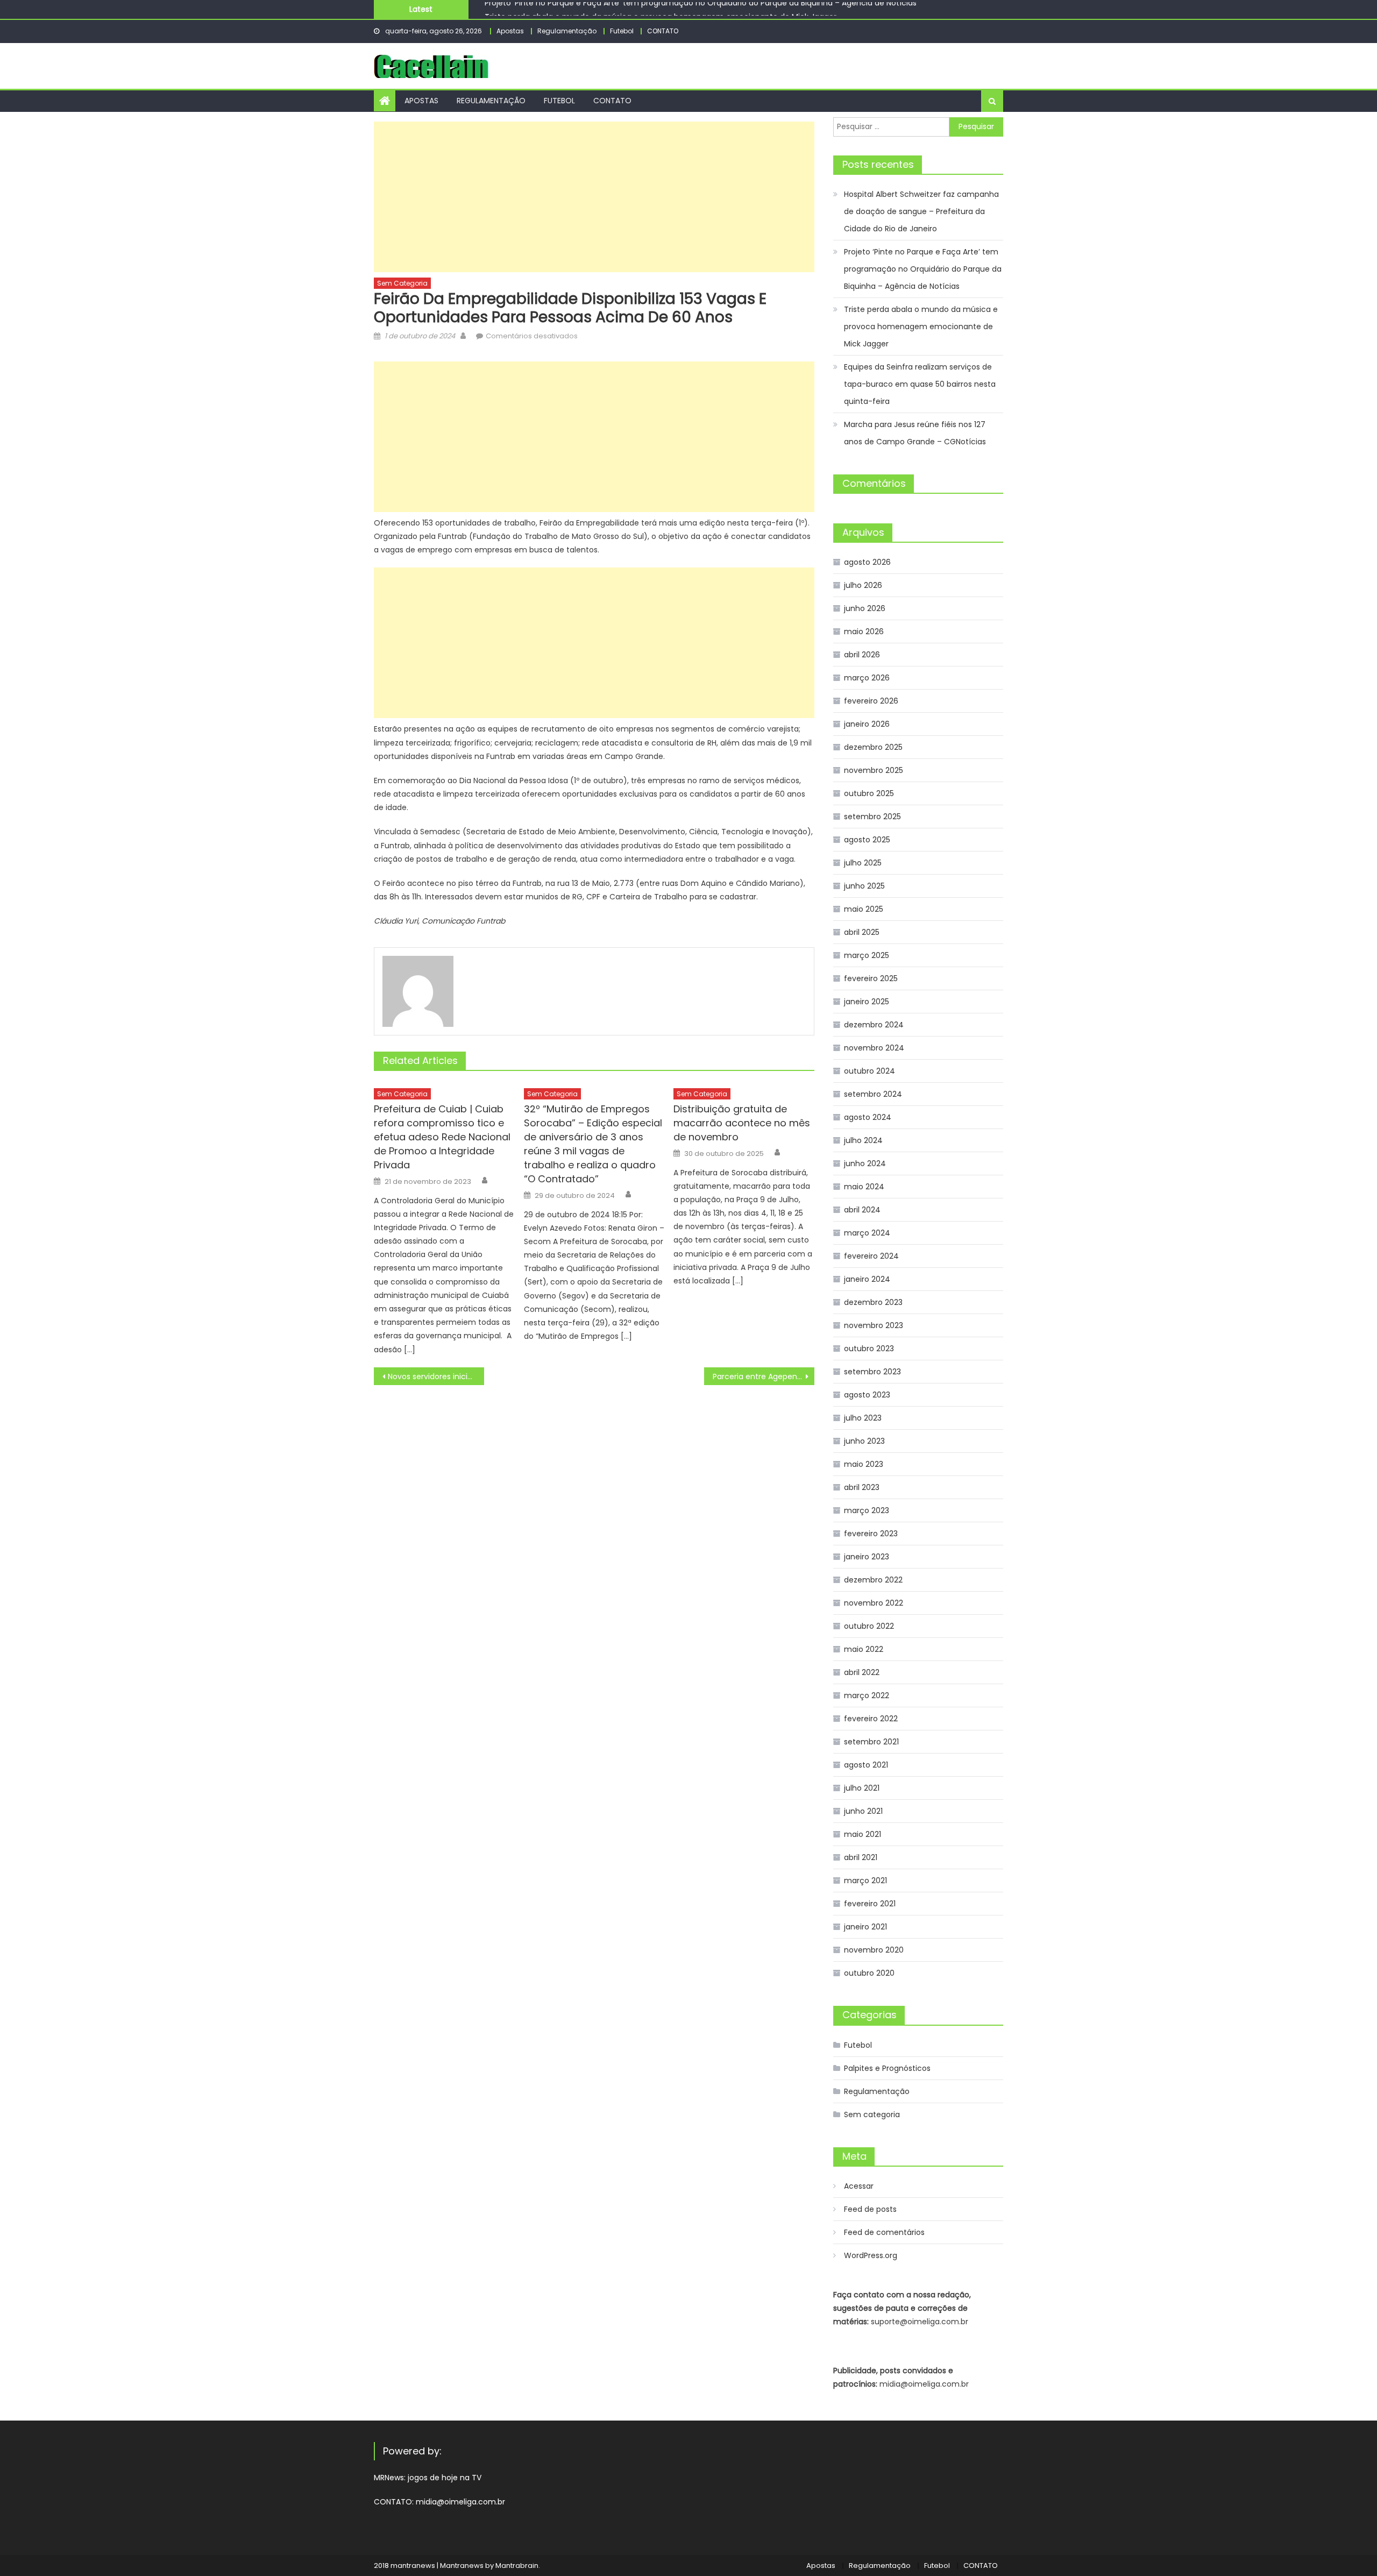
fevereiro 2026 (871, 701)
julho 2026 (863, 585)
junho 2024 (865, 1163)
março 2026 (867, 678)
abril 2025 (862, 932)
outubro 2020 (869, 1973)
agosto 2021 (866, 1765)
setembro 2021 (871, 1742)
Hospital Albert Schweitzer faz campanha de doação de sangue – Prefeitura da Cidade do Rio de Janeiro (921, 211)
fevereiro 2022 (871, 1719)
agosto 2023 (867, 1395)
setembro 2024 (873, 1094)
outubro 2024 (870, 1071)
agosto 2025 (867, 840)
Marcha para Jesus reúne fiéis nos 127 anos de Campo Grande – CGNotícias (915, 433)
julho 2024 (863, 1140)
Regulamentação (567, 31)
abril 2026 (862, 655)
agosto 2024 (868, 1117)
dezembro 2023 (873, 1302)
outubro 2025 (869, 793)
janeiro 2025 (867, 1002)
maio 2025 (864, 909)
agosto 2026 (867, 562)
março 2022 (867, 1695)
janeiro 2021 (865, 1927)
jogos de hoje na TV (445, 2478)
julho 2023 (863, 1418)
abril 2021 (861, 1857)
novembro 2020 (874, 1950)
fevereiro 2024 (871, 1256)
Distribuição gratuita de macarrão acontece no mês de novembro (742, 1123)
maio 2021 (863, 1834)
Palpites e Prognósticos (887, 2068)
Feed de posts (870, 2209)
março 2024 (867, 1233)
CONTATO (663, 31)
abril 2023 (862, 1487)
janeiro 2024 (867, 1279)
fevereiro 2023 (871, 1534)
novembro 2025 (874, 770)
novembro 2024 (874, 1048)
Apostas (510, 31)
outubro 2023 (869, 1349)
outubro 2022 (869, 1626)
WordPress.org (871, 2255)
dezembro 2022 (873, 1580)
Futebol (622, 31)
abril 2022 (862, 1672)
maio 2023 (864, 1464)
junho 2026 (865, 608)
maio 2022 (864, 1649)
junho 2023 (864, 1441)
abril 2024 (862, 1210)
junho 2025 (864, 886)
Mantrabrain (517, 2566)
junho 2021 (863, 1811)
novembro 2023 (874, 1325)
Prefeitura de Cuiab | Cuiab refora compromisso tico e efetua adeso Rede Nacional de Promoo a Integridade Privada (442, 1137)
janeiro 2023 (867, 1557)
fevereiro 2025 (871, 978)
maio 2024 (864, 1187)
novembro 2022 (874, 1603)
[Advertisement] (594, 197)
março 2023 (867, 1510)
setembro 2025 (872, 817)
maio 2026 (864, 631)
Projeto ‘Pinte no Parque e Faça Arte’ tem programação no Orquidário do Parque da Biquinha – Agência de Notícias (923, 269)
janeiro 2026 (867, 724)
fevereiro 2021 (870, 1904)
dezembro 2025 (873, 747)
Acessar (859, 2186)
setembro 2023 (872, 1372)
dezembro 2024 (874, 1025)
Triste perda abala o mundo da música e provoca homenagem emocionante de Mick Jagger (661, 9)
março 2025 (867, 955)
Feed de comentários (884, 2232)
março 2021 (865, 1880)
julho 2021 (862, 1788)
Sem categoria (402, 283)
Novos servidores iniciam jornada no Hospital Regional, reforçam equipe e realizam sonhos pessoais (436, 1376)
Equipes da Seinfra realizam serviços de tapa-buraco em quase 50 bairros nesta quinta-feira (920, 384)
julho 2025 (863, 863)
